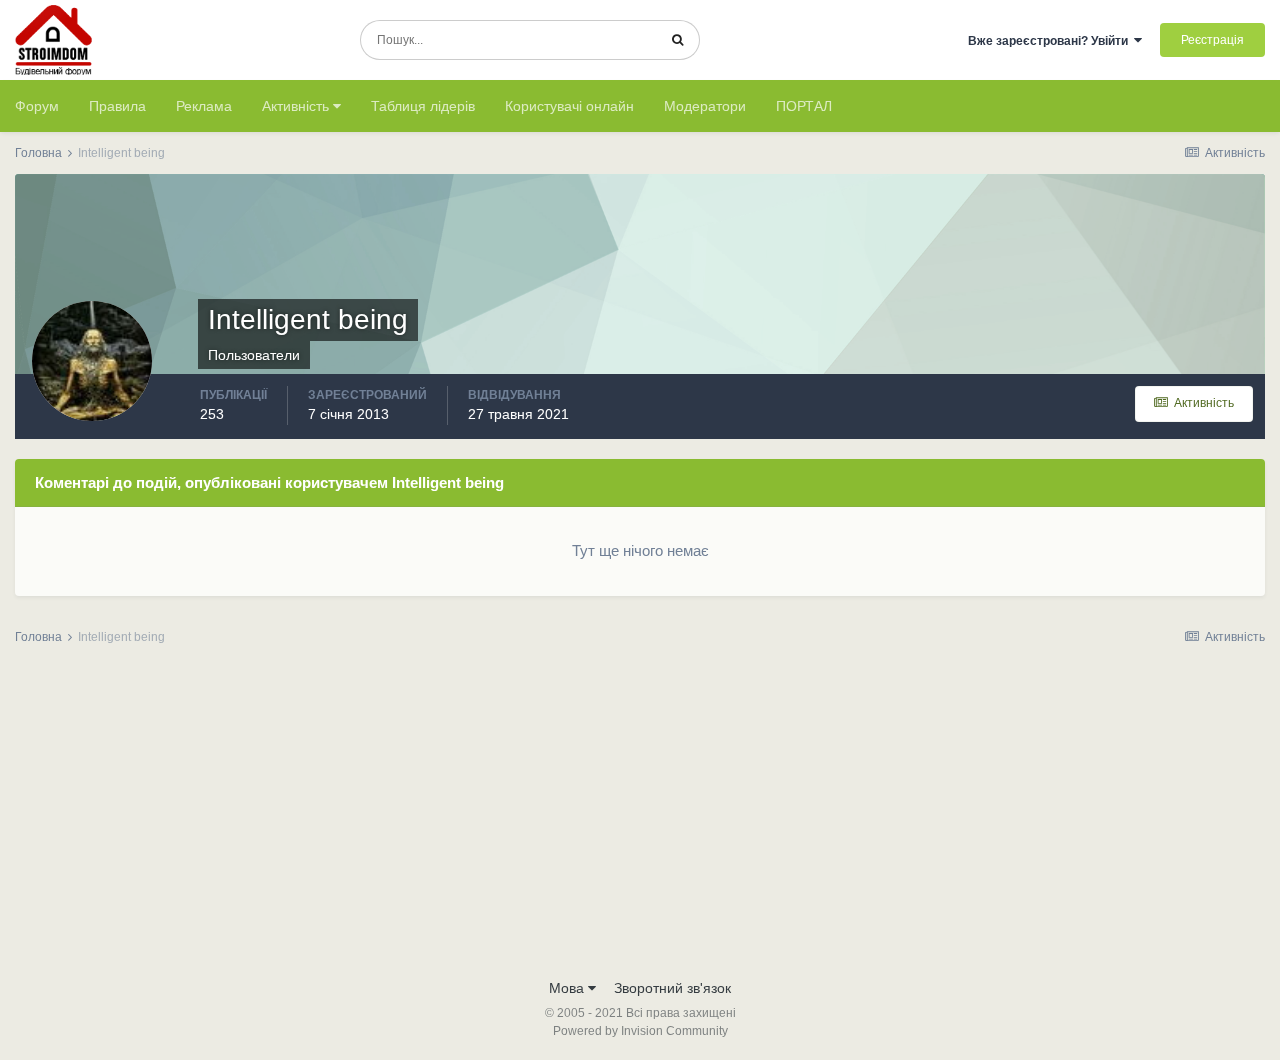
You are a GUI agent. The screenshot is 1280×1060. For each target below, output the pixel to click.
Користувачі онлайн (569, 106)
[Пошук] (677, 40)
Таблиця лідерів (423, 106)
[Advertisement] (640, 818)
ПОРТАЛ (804, 106)
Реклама (204, 106)
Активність (297, 106)
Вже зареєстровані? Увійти (1051, 41)
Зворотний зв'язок (672, 988)
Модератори (705, 106)
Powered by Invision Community (640, 1031)
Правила (117, 106)
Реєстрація (1212, 40)
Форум (37, 106)
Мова (568, 988)
